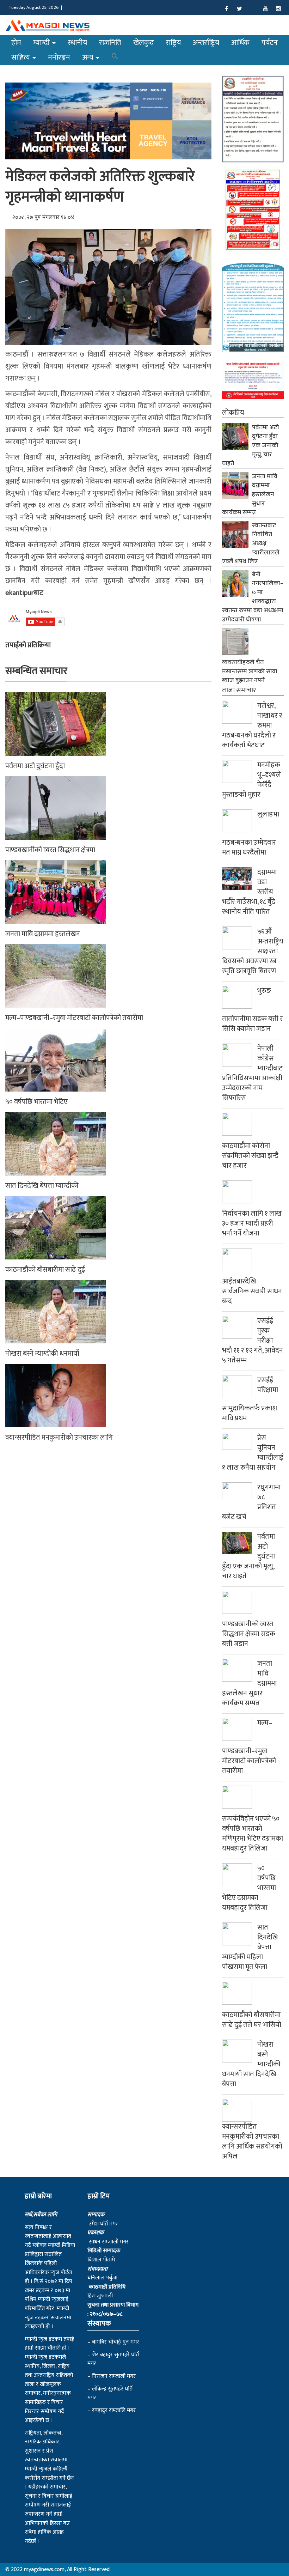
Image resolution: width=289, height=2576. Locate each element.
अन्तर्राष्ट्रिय (206, 42)
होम (16, 42)
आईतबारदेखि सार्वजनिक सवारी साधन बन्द (252, 1291)
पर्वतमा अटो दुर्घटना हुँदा (35, 766)
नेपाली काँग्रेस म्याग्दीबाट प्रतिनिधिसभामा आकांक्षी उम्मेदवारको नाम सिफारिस (252, 1073)
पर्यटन (270, 42)
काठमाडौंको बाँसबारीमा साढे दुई (45, 1270)
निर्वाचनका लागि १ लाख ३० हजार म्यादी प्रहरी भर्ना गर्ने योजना (252, 1223)
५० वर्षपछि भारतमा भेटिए (36, 1102)
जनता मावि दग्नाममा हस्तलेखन (43, 934)
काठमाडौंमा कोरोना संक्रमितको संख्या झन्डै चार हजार (250, 1156)
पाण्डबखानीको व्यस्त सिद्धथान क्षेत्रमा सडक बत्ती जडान (249, 1634)
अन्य (89, 57)
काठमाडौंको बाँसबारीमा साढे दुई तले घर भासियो (252, 2020)
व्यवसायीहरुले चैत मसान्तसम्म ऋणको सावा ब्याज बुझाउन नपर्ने (250, 671)
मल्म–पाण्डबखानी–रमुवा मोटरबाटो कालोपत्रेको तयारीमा (74, 1018)
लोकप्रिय (233, 413)
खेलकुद (143, 42)
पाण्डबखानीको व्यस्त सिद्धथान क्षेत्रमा (50, 850)
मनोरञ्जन (59, 57)
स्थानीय (77, 42)
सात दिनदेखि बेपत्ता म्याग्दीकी (42, 1186)
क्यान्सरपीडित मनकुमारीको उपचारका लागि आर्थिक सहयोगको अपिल (252, 2141)
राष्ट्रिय (173, 42)
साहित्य (21, 57)
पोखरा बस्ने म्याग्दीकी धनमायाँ (42, 1354)
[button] (115, 57)
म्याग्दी (42, 42)
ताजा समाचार (239, 690)
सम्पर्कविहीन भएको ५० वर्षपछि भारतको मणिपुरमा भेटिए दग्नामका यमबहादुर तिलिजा (253, 1834)
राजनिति (110, 42)
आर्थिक (240, 42)
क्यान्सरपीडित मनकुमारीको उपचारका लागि (59, 1438)
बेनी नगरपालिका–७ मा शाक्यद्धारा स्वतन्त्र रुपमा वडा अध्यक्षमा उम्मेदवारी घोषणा (253, 597)
